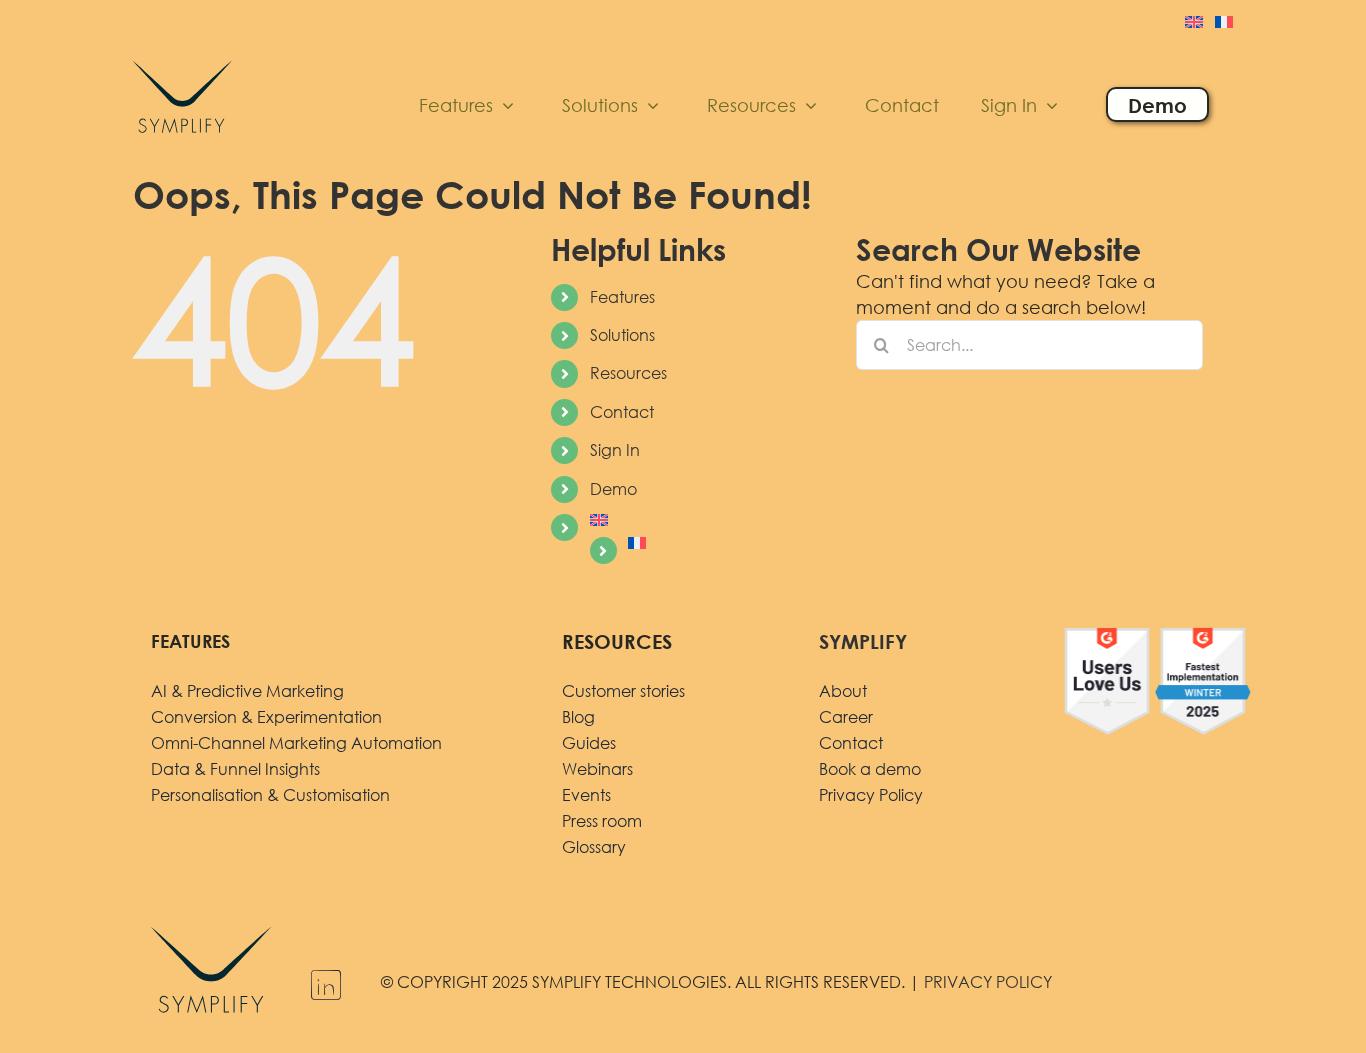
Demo (613, 489)
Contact (622, 412)
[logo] (182, 57)
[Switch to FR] (1224, 24)
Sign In (615, 450)
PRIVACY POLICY (988, 982)
